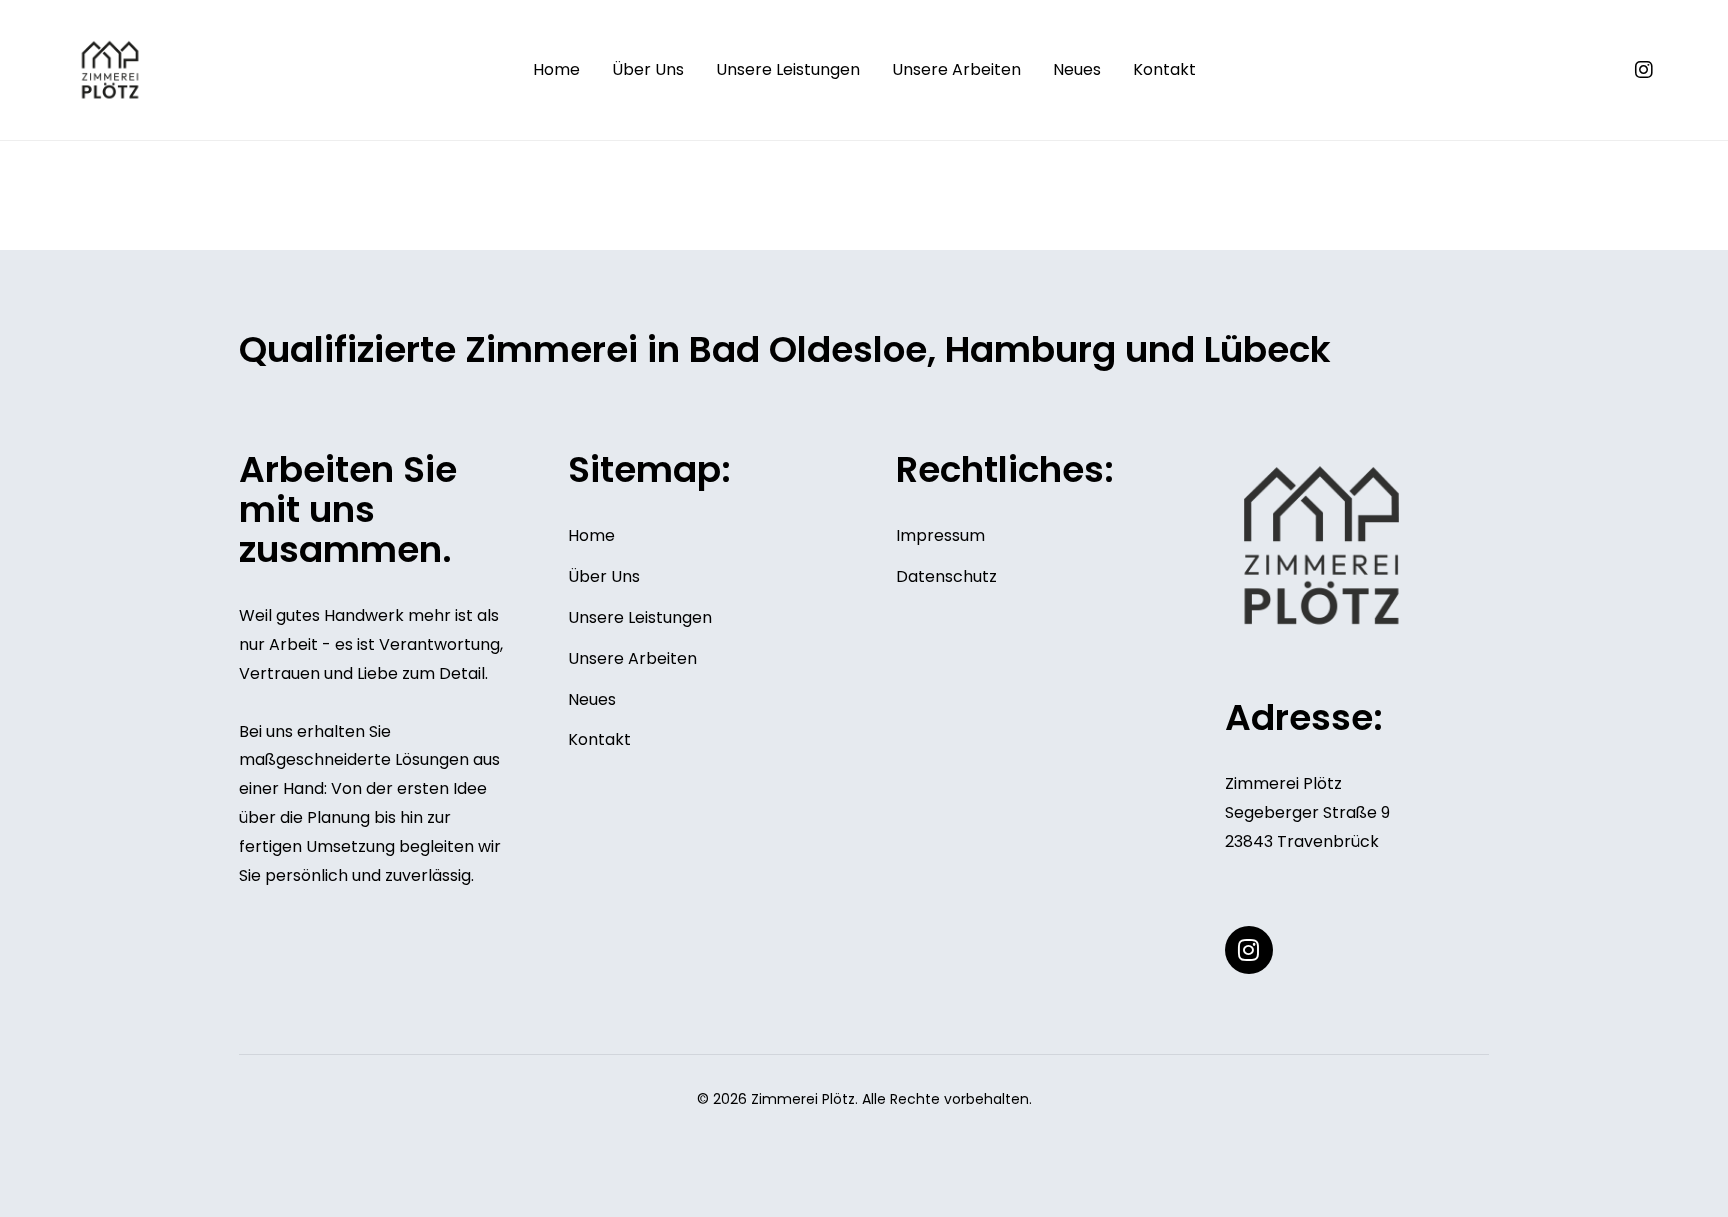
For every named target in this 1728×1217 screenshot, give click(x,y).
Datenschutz (946, 576)
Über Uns (648, 69)
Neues (1077, 69)
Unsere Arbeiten (956, 69)
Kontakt (1164, 69)
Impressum (940, 535)
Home (556, 69)
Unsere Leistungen (788, 69)
